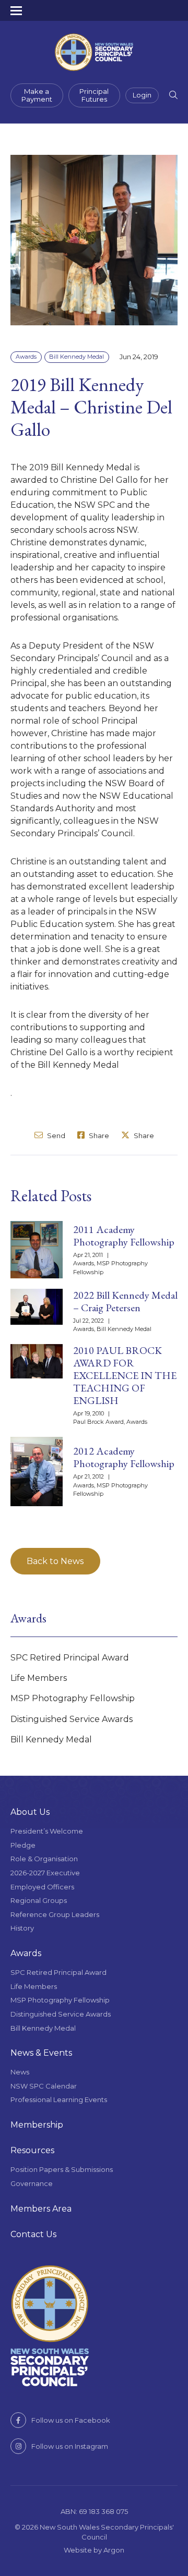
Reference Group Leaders (55, 1914)
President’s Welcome (47, 1831)
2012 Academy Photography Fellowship (124, 1457)
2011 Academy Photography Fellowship (124, 1236)
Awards (26, 357)
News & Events (41, 2053)
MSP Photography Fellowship (73, 1698)
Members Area (41, 2209)
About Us (30, 1812)
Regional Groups (39, 1900)
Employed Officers (42, 1887)
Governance (32, 2183)
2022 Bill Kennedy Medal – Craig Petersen (125, 1301)
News (20, 2072)
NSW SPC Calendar (44, 2086)
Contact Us (33, 2234)
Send (55, 1135)
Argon (114, 2550)
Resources (32, 2150)
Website (78, 2550)
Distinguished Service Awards (72, 1719)
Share (98, 1135)
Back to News (55, 1561)
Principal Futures (94, 95)
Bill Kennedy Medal (77, 357)
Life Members (39, 1678)
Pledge (23, 1845)
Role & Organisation (44, 1859)
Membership (37, 2125)
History (22, 1928)
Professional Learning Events (59, 2099)
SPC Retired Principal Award (70, 1658)
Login (142, 95)
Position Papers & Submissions (62, 2169)
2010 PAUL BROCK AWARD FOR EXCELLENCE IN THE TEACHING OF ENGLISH (125, 1375)
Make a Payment (37, 95)
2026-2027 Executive (45, 1873)
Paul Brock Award (98, 1422)
